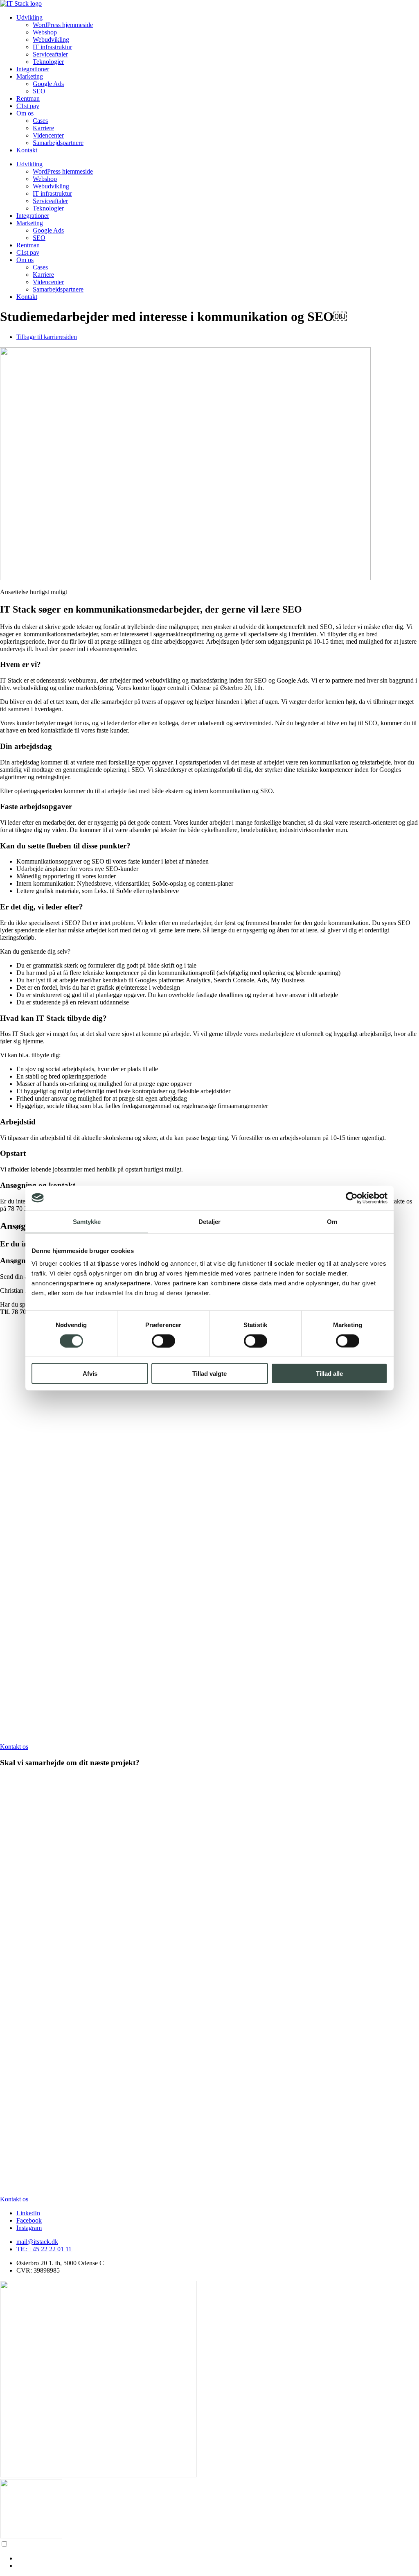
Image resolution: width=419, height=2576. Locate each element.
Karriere (43, 128)
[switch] (163, 1341)
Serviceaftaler (50, 54)
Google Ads (48, 84)
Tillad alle (329, 1374)
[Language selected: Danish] (209, 2555)
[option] (218, 2558)
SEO (39, 91)
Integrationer (33, 69)
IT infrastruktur (52, 47)
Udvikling (29, 17)
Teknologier (48, 62)
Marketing (30, 76)
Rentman (28, 98)
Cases (40, 121)
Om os (25, 113)
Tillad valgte (209, 1374)
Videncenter (48, 135)
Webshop (45, 32)
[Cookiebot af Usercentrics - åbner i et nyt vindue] (352, 1198)
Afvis (90, 1374)
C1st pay (28, 106)
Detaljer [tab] (210, 1221)
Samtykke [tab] (87, 1221)
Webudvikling (51, 40)
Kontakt (27, 150)
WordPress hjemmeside (63, 25)
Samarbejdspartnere (58, 143)
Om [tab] (332, 1221)
